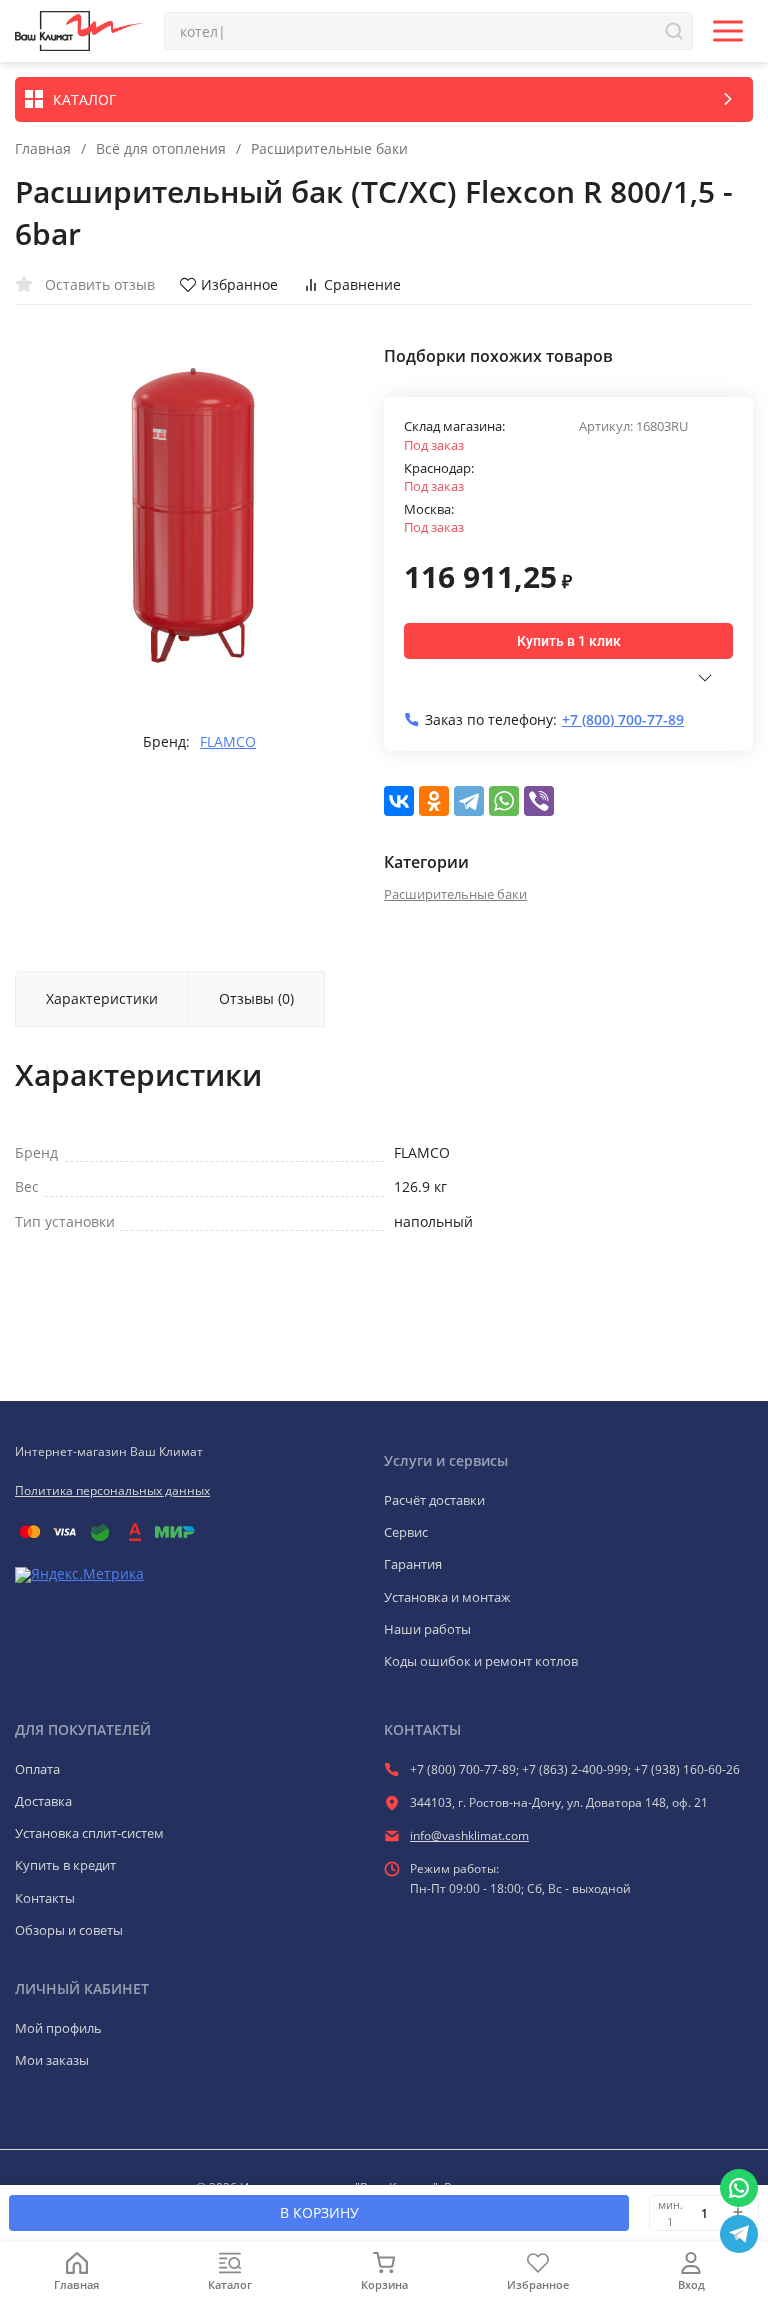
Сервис (406, 1532)
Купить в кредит (65, 1865)
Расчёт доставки (434, 1500)
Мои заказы (52, 2060)
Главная (43, 149)
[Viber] (539, 801)
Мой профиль (58, 2028)
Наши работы (427, 1629)
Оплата (37, 1769)
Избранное (239, 284)
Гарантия (413, 1564)
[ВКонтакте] (399, 801)
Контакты (45, 1898)
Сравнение (362, 284)
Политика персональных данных (112, 1490)
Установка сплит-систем (89, 1833)
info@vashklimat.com (469, 1835)
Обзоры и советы (69, 1930)
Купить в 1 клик (569, 641)
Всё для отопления (161, 149)
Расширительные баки (329, 149)
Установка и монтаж (447, 1597)
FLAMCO (228, 742)
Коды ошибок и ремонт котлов (481, 1661)
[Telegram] (469, 801)
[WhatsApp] (504, 801)
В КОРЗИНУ (319, 2212)
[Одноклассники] (434, 801)
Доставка (43, 1801)
